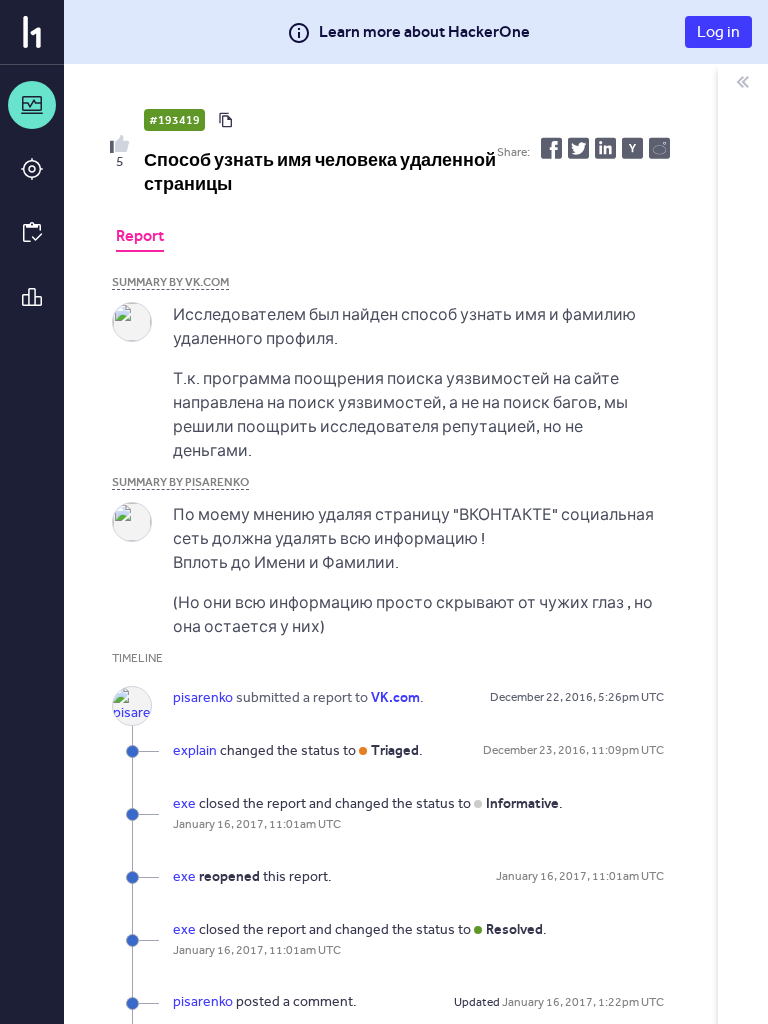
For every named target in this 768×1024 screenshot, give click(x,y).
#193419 (174, 120)
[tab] (140, 238)
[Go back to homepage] (32, 32)
